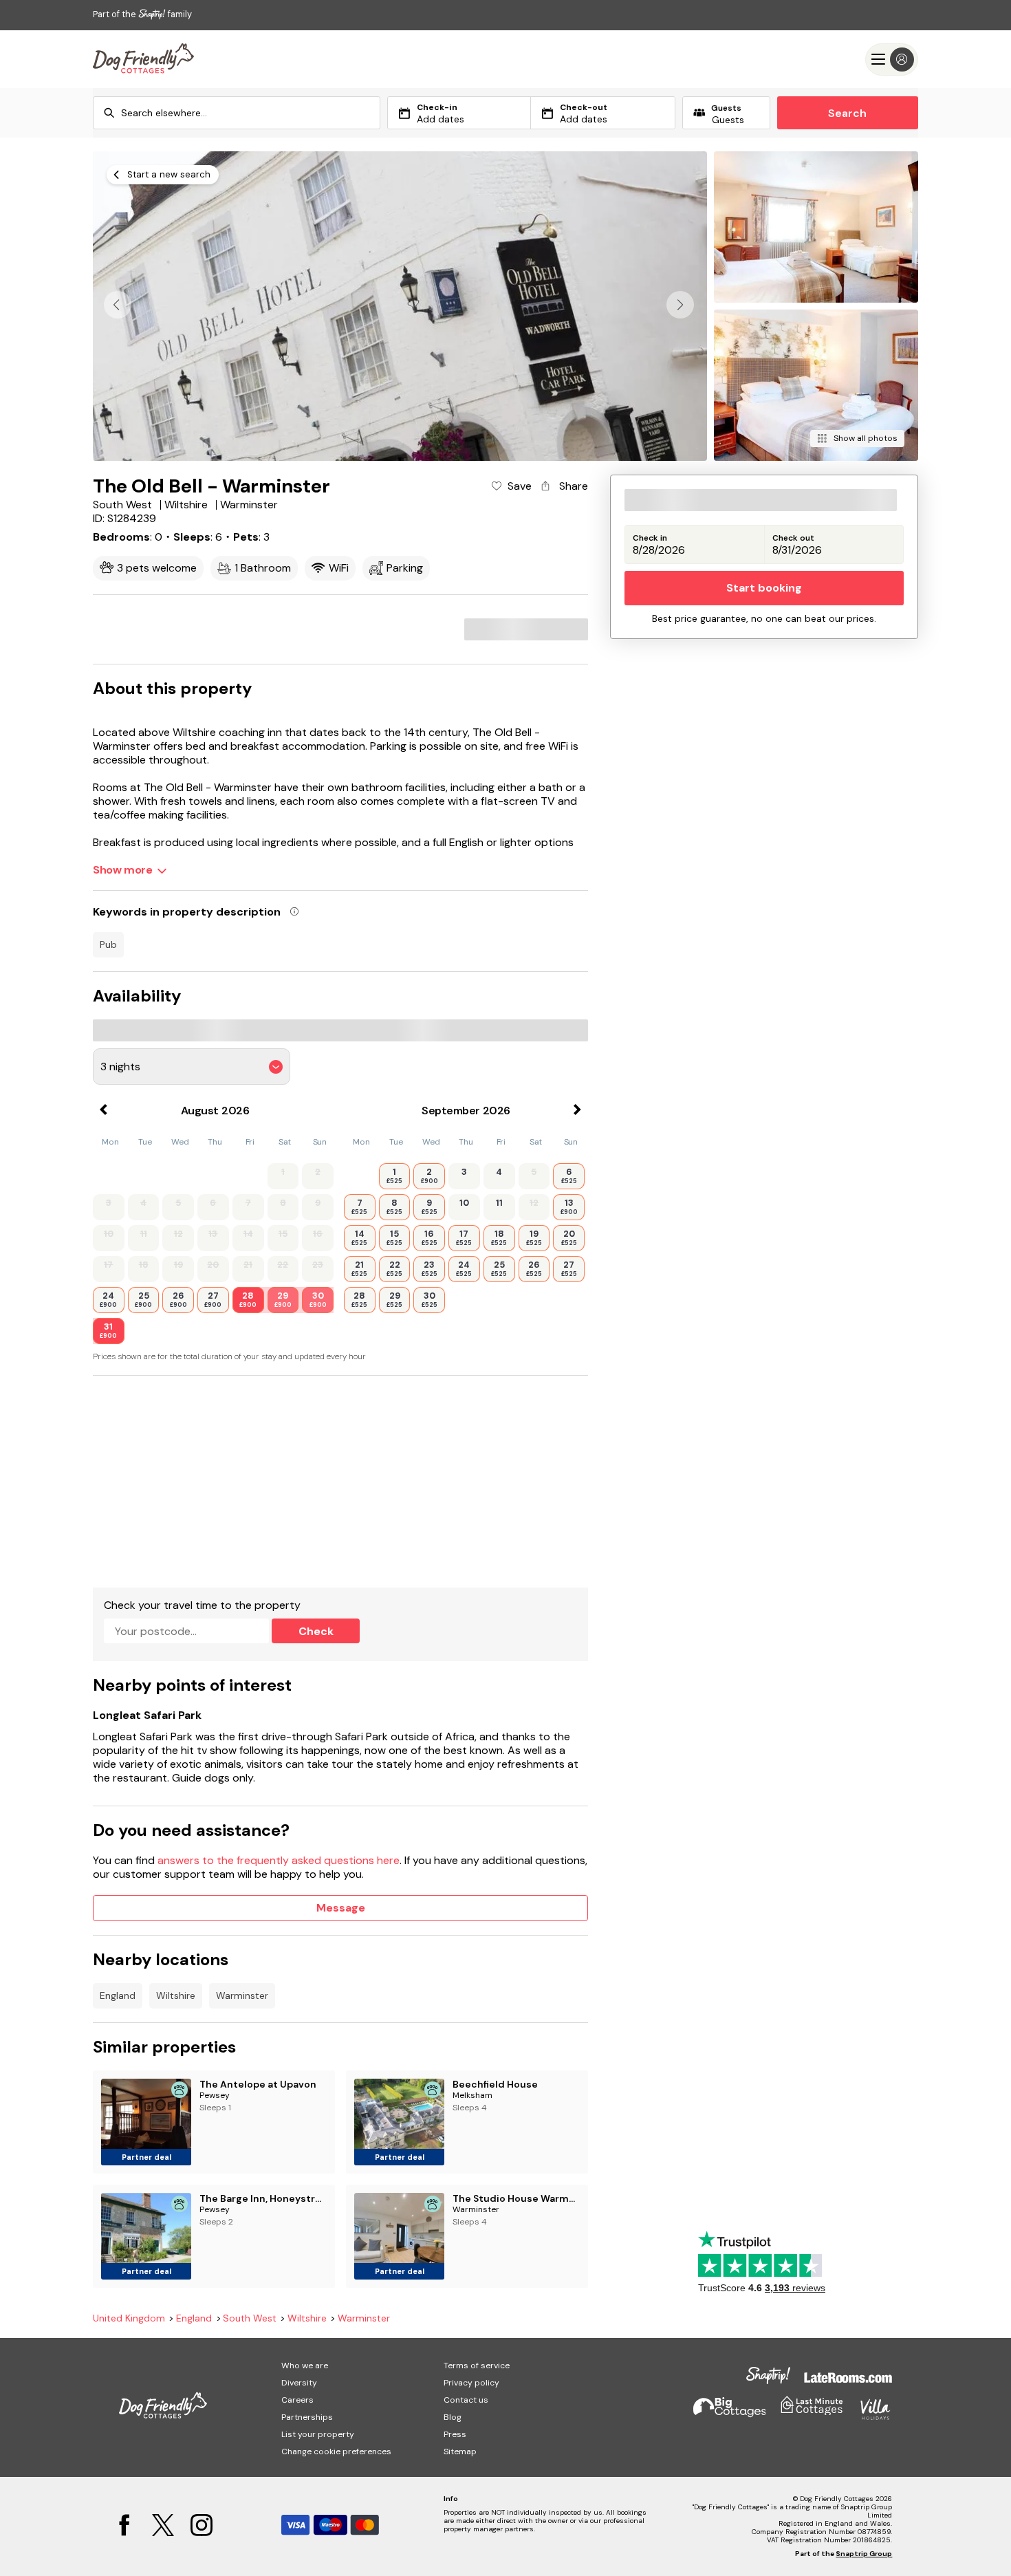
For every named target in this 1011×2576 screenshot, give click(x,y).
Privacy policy (471, 2383)
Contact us (466, 2400)
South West (250, 2318)
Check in (650, 538)
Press (455, 2434)
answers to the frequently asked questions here (279, 1860)
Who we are (305, 2366)
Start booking (764, 588)
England (118, 1995)
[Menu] (892, 59)
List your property (318, 2434)
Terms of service (477, 2366)
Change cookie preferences (336, 2451)
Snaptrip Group (864, 2554)
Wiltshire (176, 1995)
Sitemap (460, 2451)
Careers (297, 2400)
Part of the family (142, 14)
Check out (793, 538)
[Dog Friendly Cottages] (143, 59)
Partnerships (307, 2417)
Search (847, 113)
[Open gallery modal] (400, 306)
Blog (453, 2417)
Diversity (299, 2383)
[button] (680, 305)
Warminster (242, 1995)
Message (341, 1908)
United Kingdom (129, 2318)
